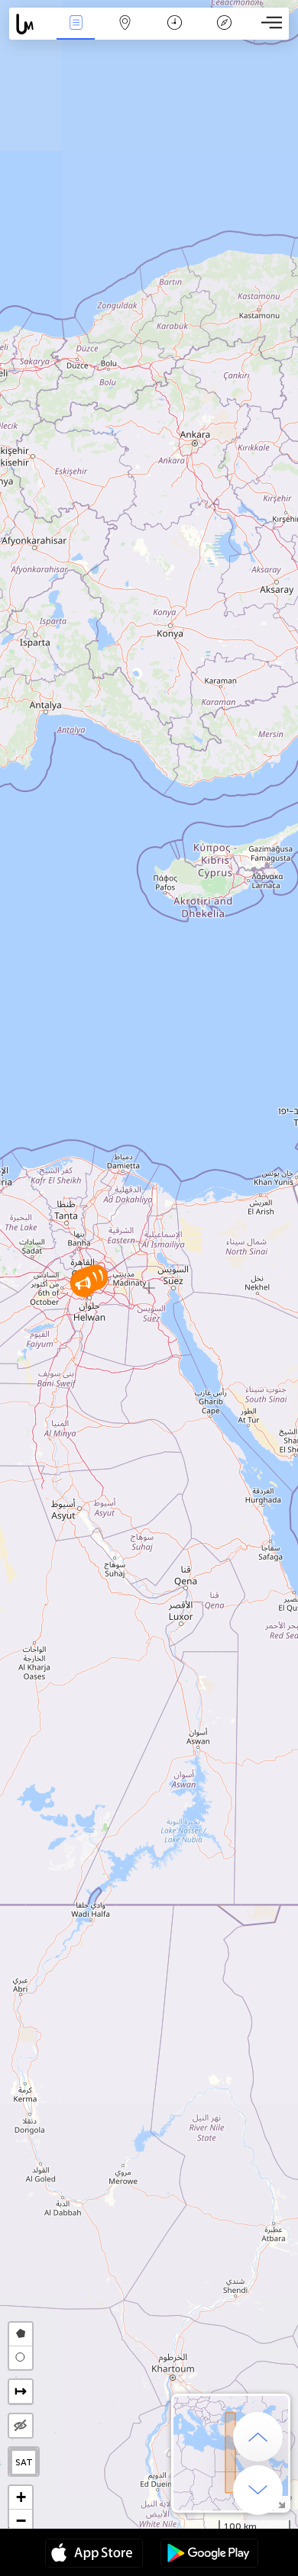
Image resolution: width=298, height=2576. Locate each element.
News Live (76, 33)
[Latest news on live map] (30, 24)
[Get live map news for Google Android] (209, 2555)
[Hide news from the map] (21, 2426)
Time (175, 33)
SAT (24, 2462)
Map (125, 33)
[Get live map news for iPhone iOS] (94, 2555)
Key (224, 33)
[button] (83, 1284)
